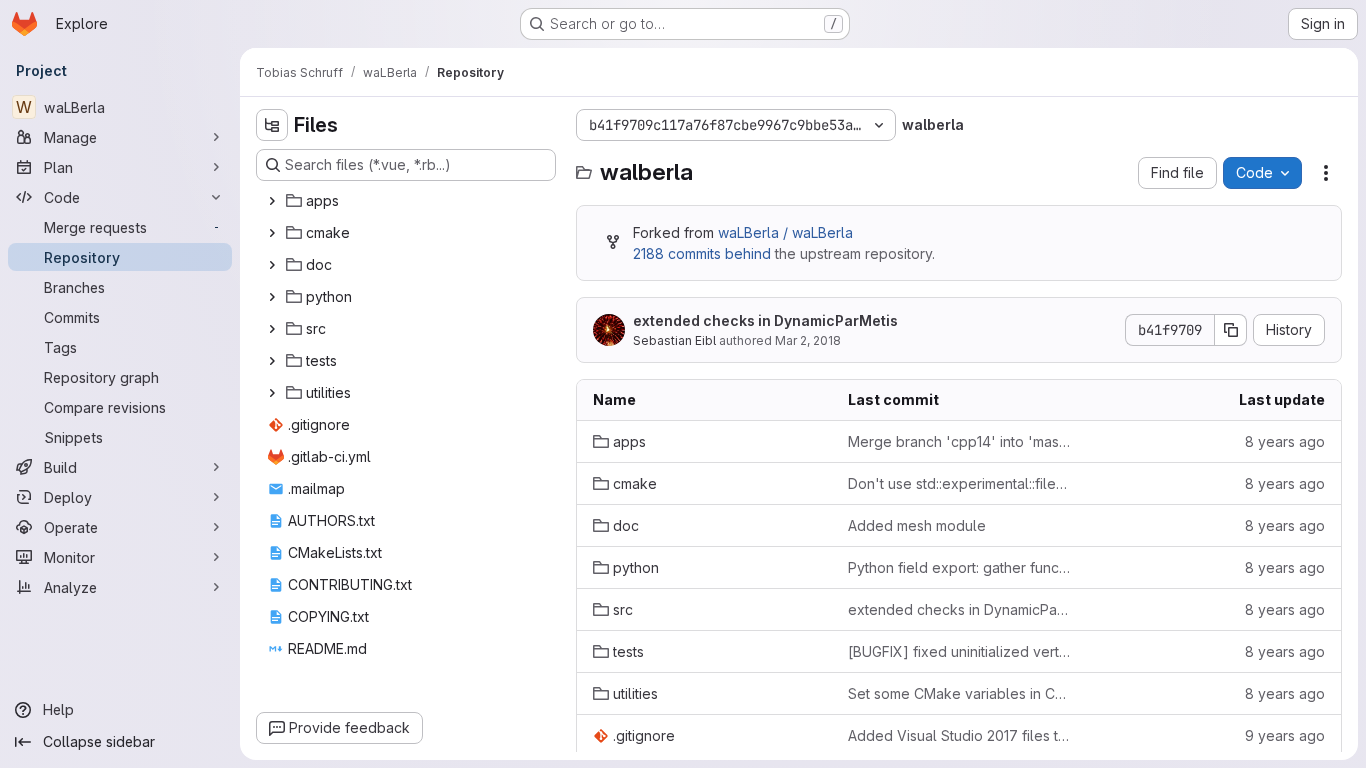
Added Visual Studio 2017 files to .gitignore (959, 735)
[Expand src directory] (272, 329)
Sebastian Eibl (674, 340)
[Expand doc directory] (272, 265)
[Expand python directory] (272, 297)
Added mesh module (917, 525)
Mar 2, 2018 (808, 340)
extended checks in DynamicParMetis (765, 320)
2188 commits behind (702, 253)
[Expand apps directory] (272, 201)
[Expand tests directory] (272, 361)
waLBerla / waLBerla (785, 232)
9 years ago (1285, 735)
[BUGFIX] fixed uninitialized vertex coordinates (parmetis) (959, 651)
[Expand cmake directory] (272, 233)
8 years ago (1285, 441)
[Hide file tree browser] (272, 125)
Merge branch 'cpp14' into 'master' (959, 441)
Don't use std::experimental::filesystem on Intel (959, 483)
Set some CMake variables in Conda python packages (959, 693)
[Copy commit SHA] (1231, 330)
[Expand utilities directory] (272, 393)
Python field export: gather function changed (959, 567)
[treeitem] (408, 201)
